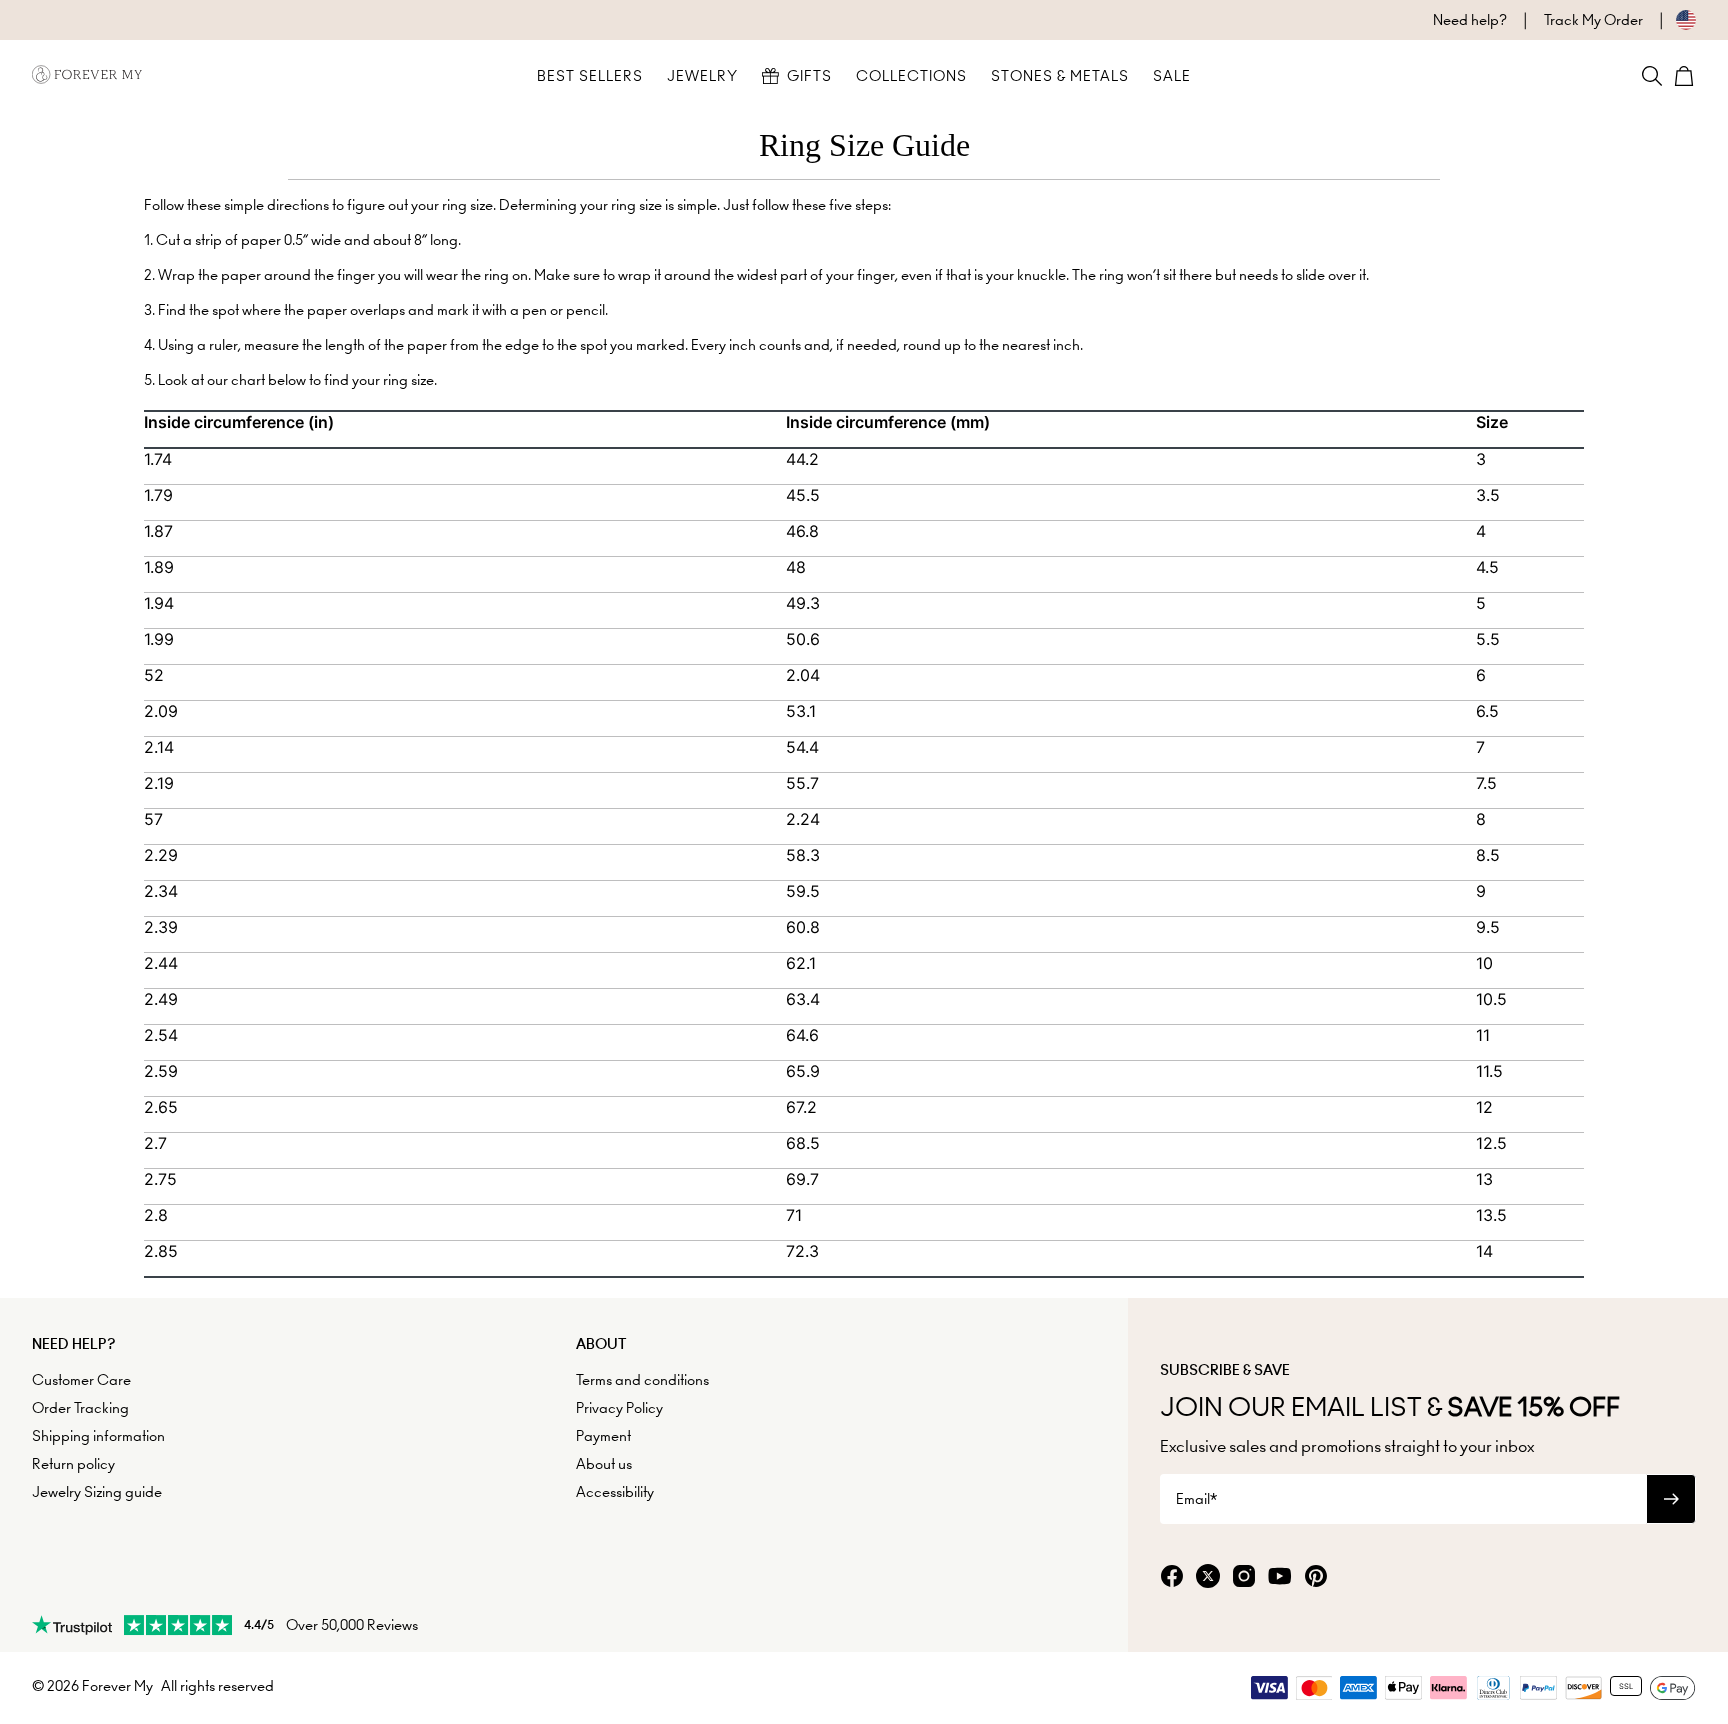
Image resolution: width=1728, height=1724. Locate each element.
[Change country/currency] (1669, 20)
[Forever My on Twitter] (1208, 1577)
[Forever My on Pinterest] (1316, 1577)
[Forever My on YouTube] (1280, 1577)
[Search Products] (1652, 76)
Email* (1196, 1499)
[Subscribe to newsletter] (1671, 1499)
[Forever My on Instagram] (1244, 1577)
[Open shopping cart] (1684, 76)
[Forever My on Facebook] (1172, 1577)
